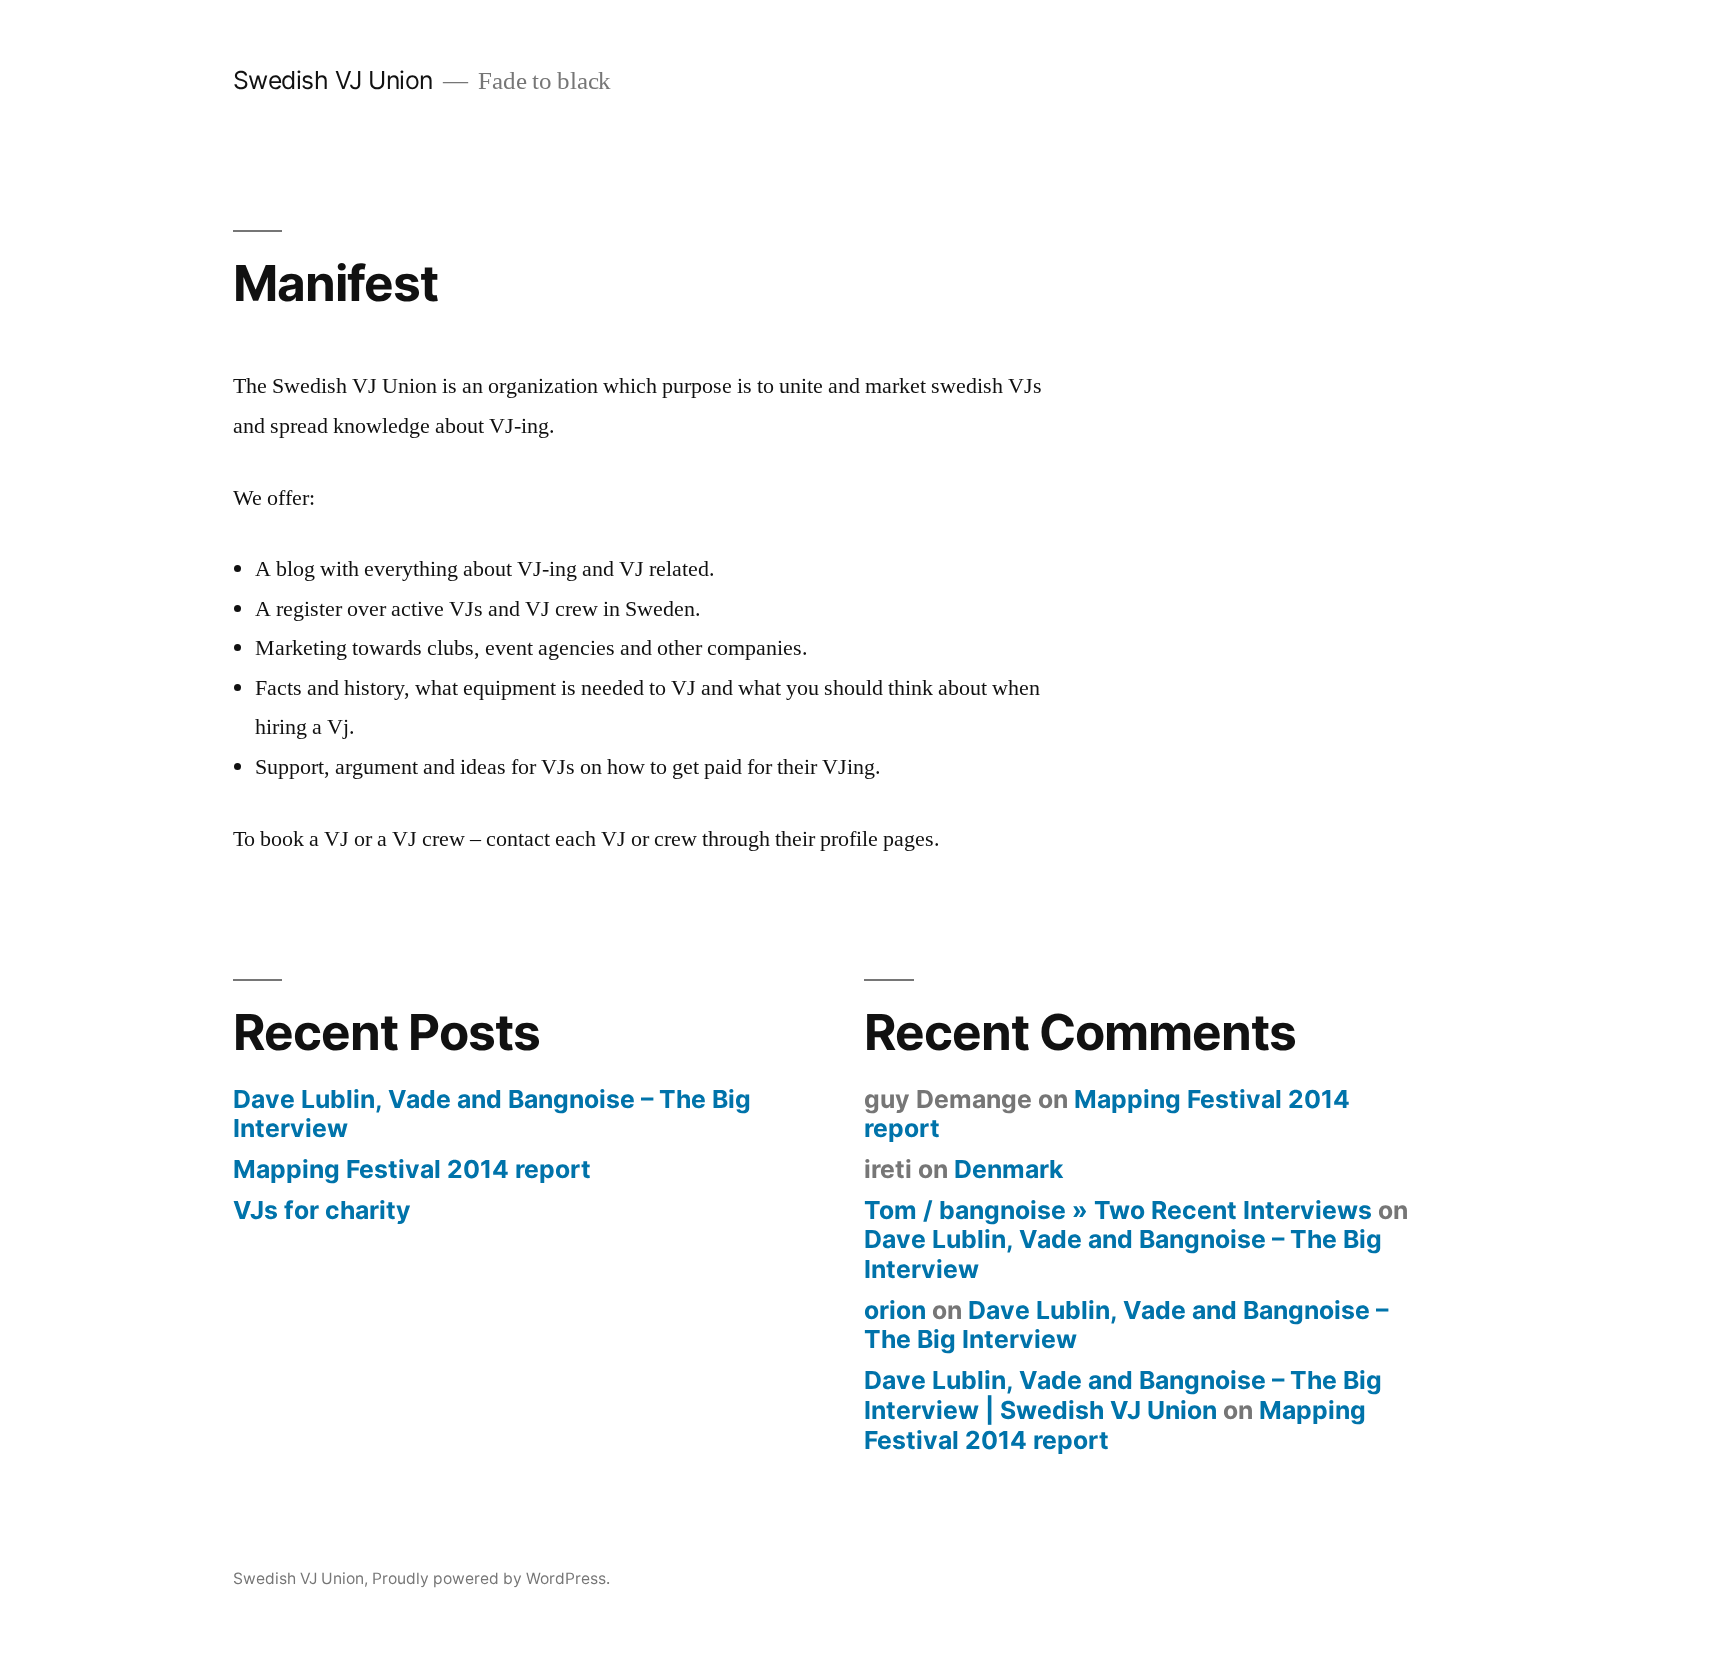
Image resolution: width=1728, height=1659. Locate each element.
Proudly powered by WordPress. (491, 1578)
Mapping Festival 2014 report (412, 1169)
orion (895, 1310)
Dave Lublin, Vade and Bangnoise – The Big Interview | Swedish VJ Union (1123, 1395)
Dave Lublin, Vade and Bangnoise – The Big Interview (492, 1114)
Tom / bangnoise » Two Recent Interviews (1118, 1210)
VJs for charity (322, 1210)
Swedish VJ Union (333, 80)
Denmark (1008, 1169)
